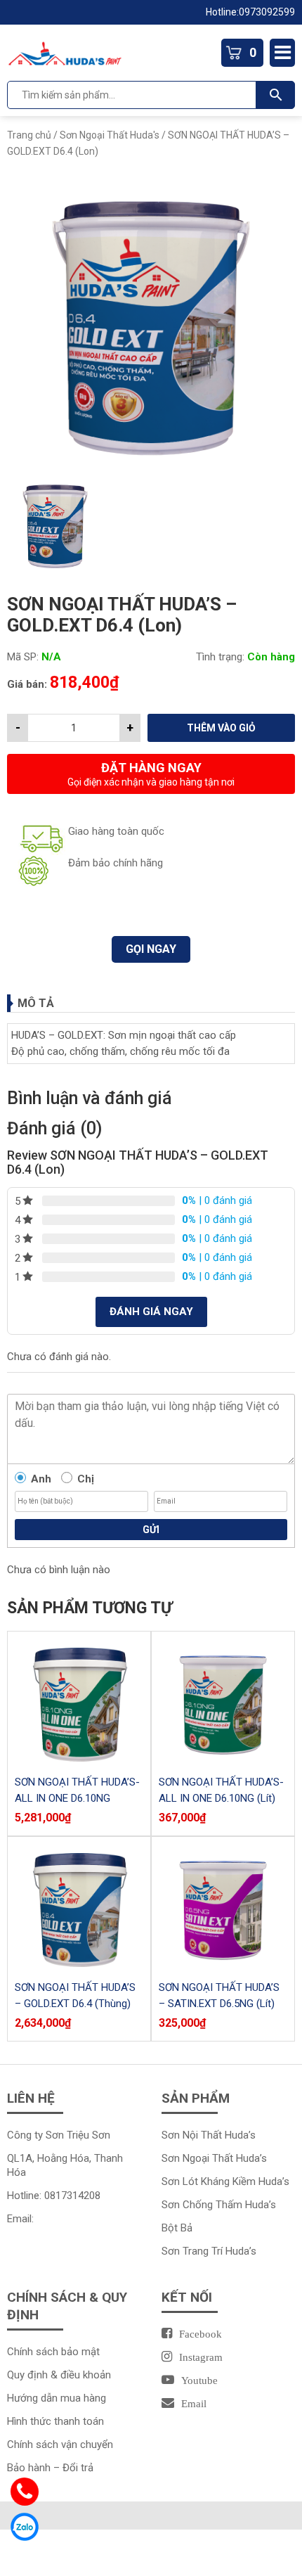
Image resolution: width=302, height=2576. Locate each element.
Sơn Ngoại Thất (199, 2158)
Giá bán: (27, 684)
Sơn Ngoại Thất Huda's (110, 135)
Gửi (151, 1530)
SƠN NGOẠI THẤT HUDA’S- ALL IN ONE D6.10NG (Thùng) (77, 1798)
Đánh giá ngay (151, 1312)
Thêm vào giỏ (221, 728)
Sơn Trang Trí (193, 2251)
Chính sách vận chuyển (60, 2444)
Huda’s (251, 2158)
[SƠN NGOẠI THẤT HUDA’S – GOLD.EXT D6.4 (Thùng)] (79, 1908)
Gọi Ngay (151, 949)
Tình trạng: (220, 657)
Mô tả (36, 1003)
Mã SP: (23, 657)
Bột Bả (177, 2228)
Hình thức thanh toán (55, 2421)
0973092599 (267, 12)
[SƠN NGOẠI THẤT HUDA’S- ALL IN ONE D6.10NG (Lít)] (223, 1703)
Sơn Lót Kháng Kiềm (210, 2181)
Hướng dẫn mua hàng (57, 2398)
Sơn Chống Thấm (203, 2205)
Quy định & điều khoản (59, 2375)
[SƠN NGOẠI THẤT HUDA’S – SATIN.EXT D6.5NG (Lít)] (223, 1908)
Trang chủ (29, 135)
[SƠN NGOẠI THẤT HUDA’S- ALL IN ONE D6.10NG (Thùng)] (79, 1703)
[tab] (151, 1003)
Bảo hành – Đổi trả (50, 2468)
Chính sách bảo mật (53, 2352)
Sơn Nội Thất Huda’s (209, 2135)
